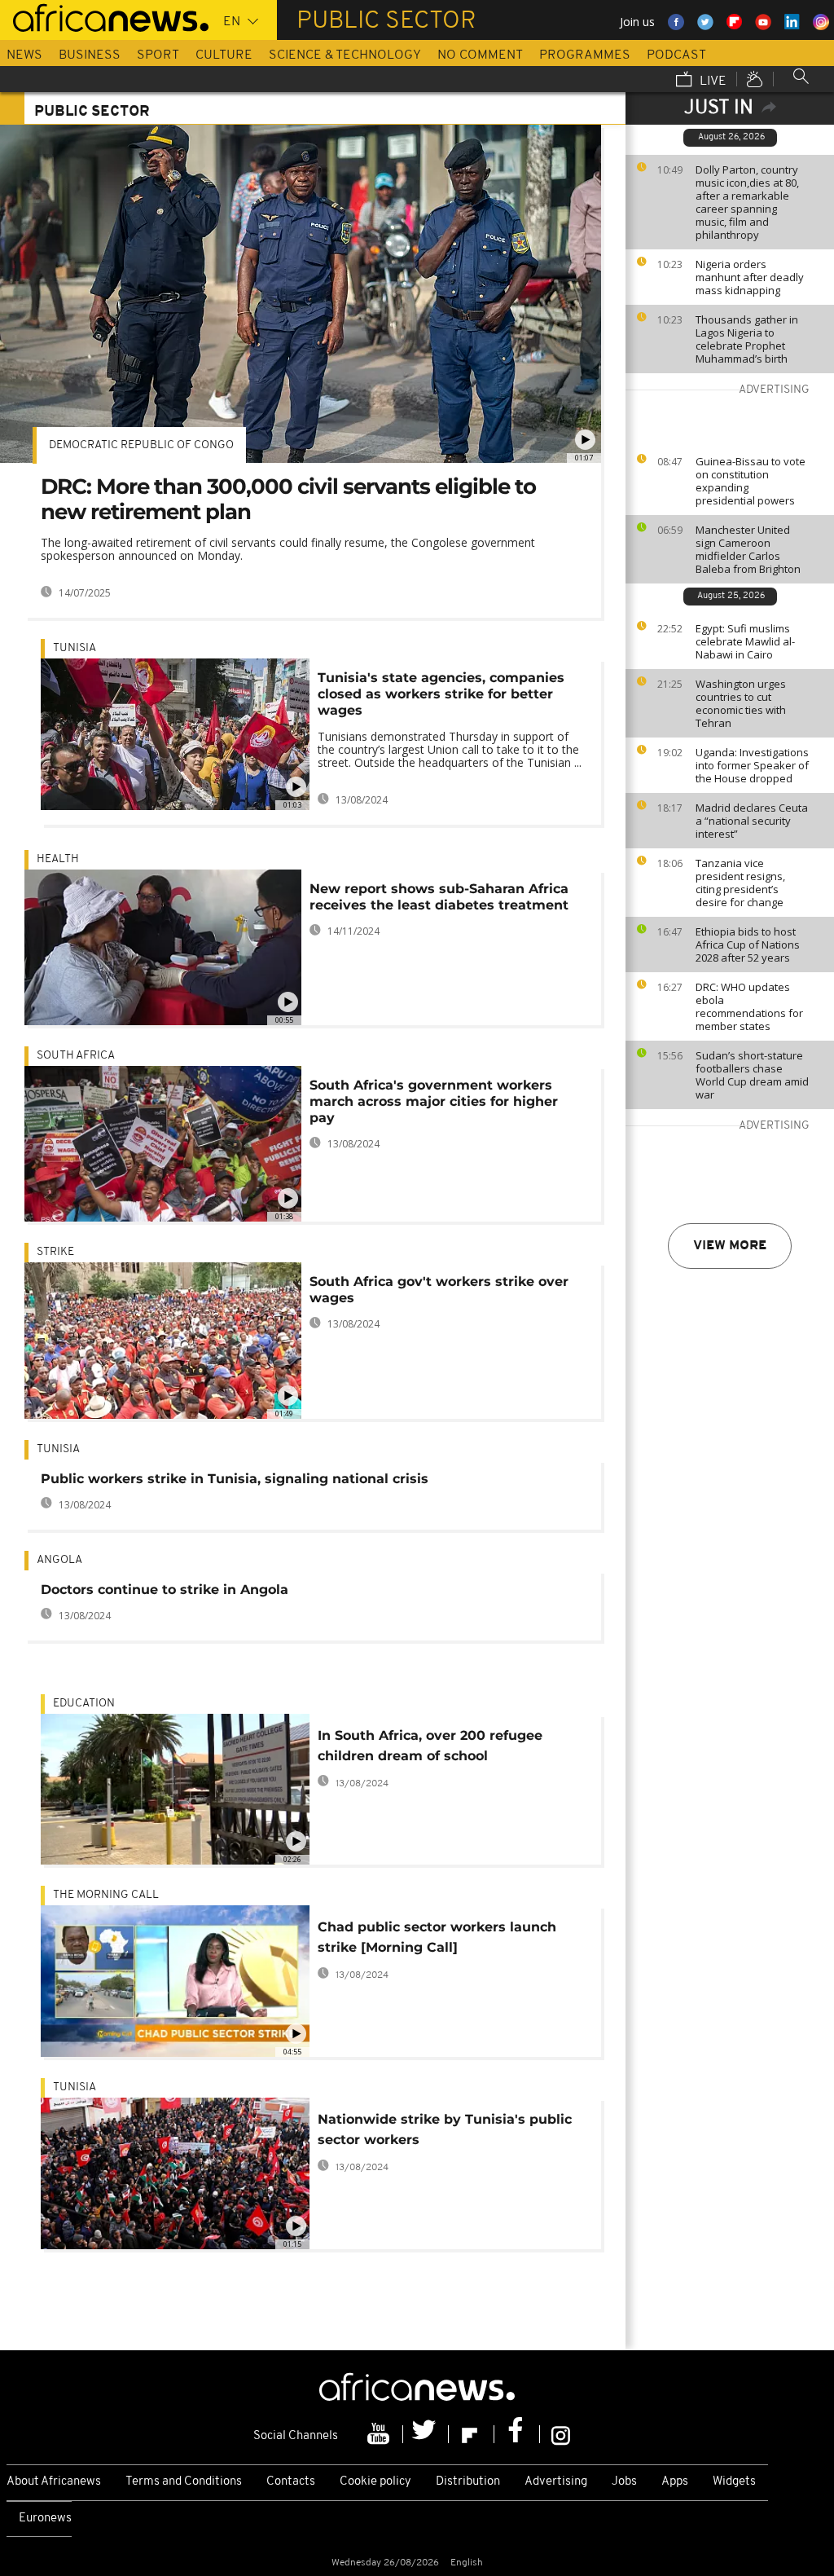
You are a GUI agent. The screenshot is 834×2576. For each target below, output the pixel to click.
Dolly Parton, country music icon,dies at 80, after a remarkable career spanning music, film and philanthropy (747, 202)
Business (90, 55)
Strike (55, 1252)
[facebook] (517, 2434)
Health (58, 859)
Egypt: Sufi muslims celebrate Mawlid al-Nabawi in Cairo (745, 641)
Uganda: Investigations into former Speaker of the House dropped (752, 765)
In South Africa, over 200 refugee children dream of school (430, 1746)
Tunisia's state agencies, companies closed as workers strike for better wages (441, 694)
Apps (675, 2482)
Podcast (676, 55)
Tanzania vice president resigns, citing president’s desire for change (740, 883)
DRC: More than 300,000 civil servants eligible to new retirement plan (288, 499)
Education (84, 1704)
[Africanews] (104, 16)
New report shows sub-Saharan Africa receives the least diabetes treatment (439, 897)
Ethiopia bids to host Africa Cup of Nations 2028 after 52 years (748, 945)
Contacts (291, 2482)
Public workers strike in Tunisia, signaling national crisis (235, 1479)
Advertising (556, 2482)
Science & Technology (345, 55)
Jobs (624, 2482)
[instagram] (561, 2434)
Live (711, 81)
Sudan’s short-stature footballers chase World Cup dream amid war (752, 1075)
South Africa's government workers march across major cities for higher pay (434, 1101)
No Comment (480, 55)
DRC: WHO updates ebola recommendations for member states (749, 1006)
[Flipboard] (472, 2434)
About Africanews (54, 2482)
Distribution (468, 2482)
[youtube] (380, 2434)
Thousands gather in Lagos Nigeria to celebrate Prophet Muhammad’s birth (747, 339)
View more (730, 1246)
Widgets (734, 2482)
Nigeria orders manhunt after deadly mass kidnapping (750, 277)
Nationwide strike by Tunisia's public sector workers (445, 2129)
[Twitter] (426, 2434)
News (24, 55)
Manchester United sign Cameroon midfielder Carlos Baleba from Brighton (748, 549)
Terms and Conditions (184, 2482)
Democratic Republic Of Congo (141, 445)
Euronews (45, 2519)
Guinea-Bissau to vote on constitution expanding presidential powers (751, 481)
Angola (59, 1560)
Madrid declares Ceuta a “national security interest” (752, 821)
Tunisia (75, 648)
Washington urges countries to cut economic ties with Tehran (741, 703)
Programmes (585, 55)
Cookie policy (375, 2482)
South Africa (76, 1056)
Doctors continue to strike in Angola (165, 1590)
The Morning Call (106, 1895)
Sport (158, 55)
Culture (224, 55)
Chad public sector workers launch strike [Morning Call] (437, 1937)
